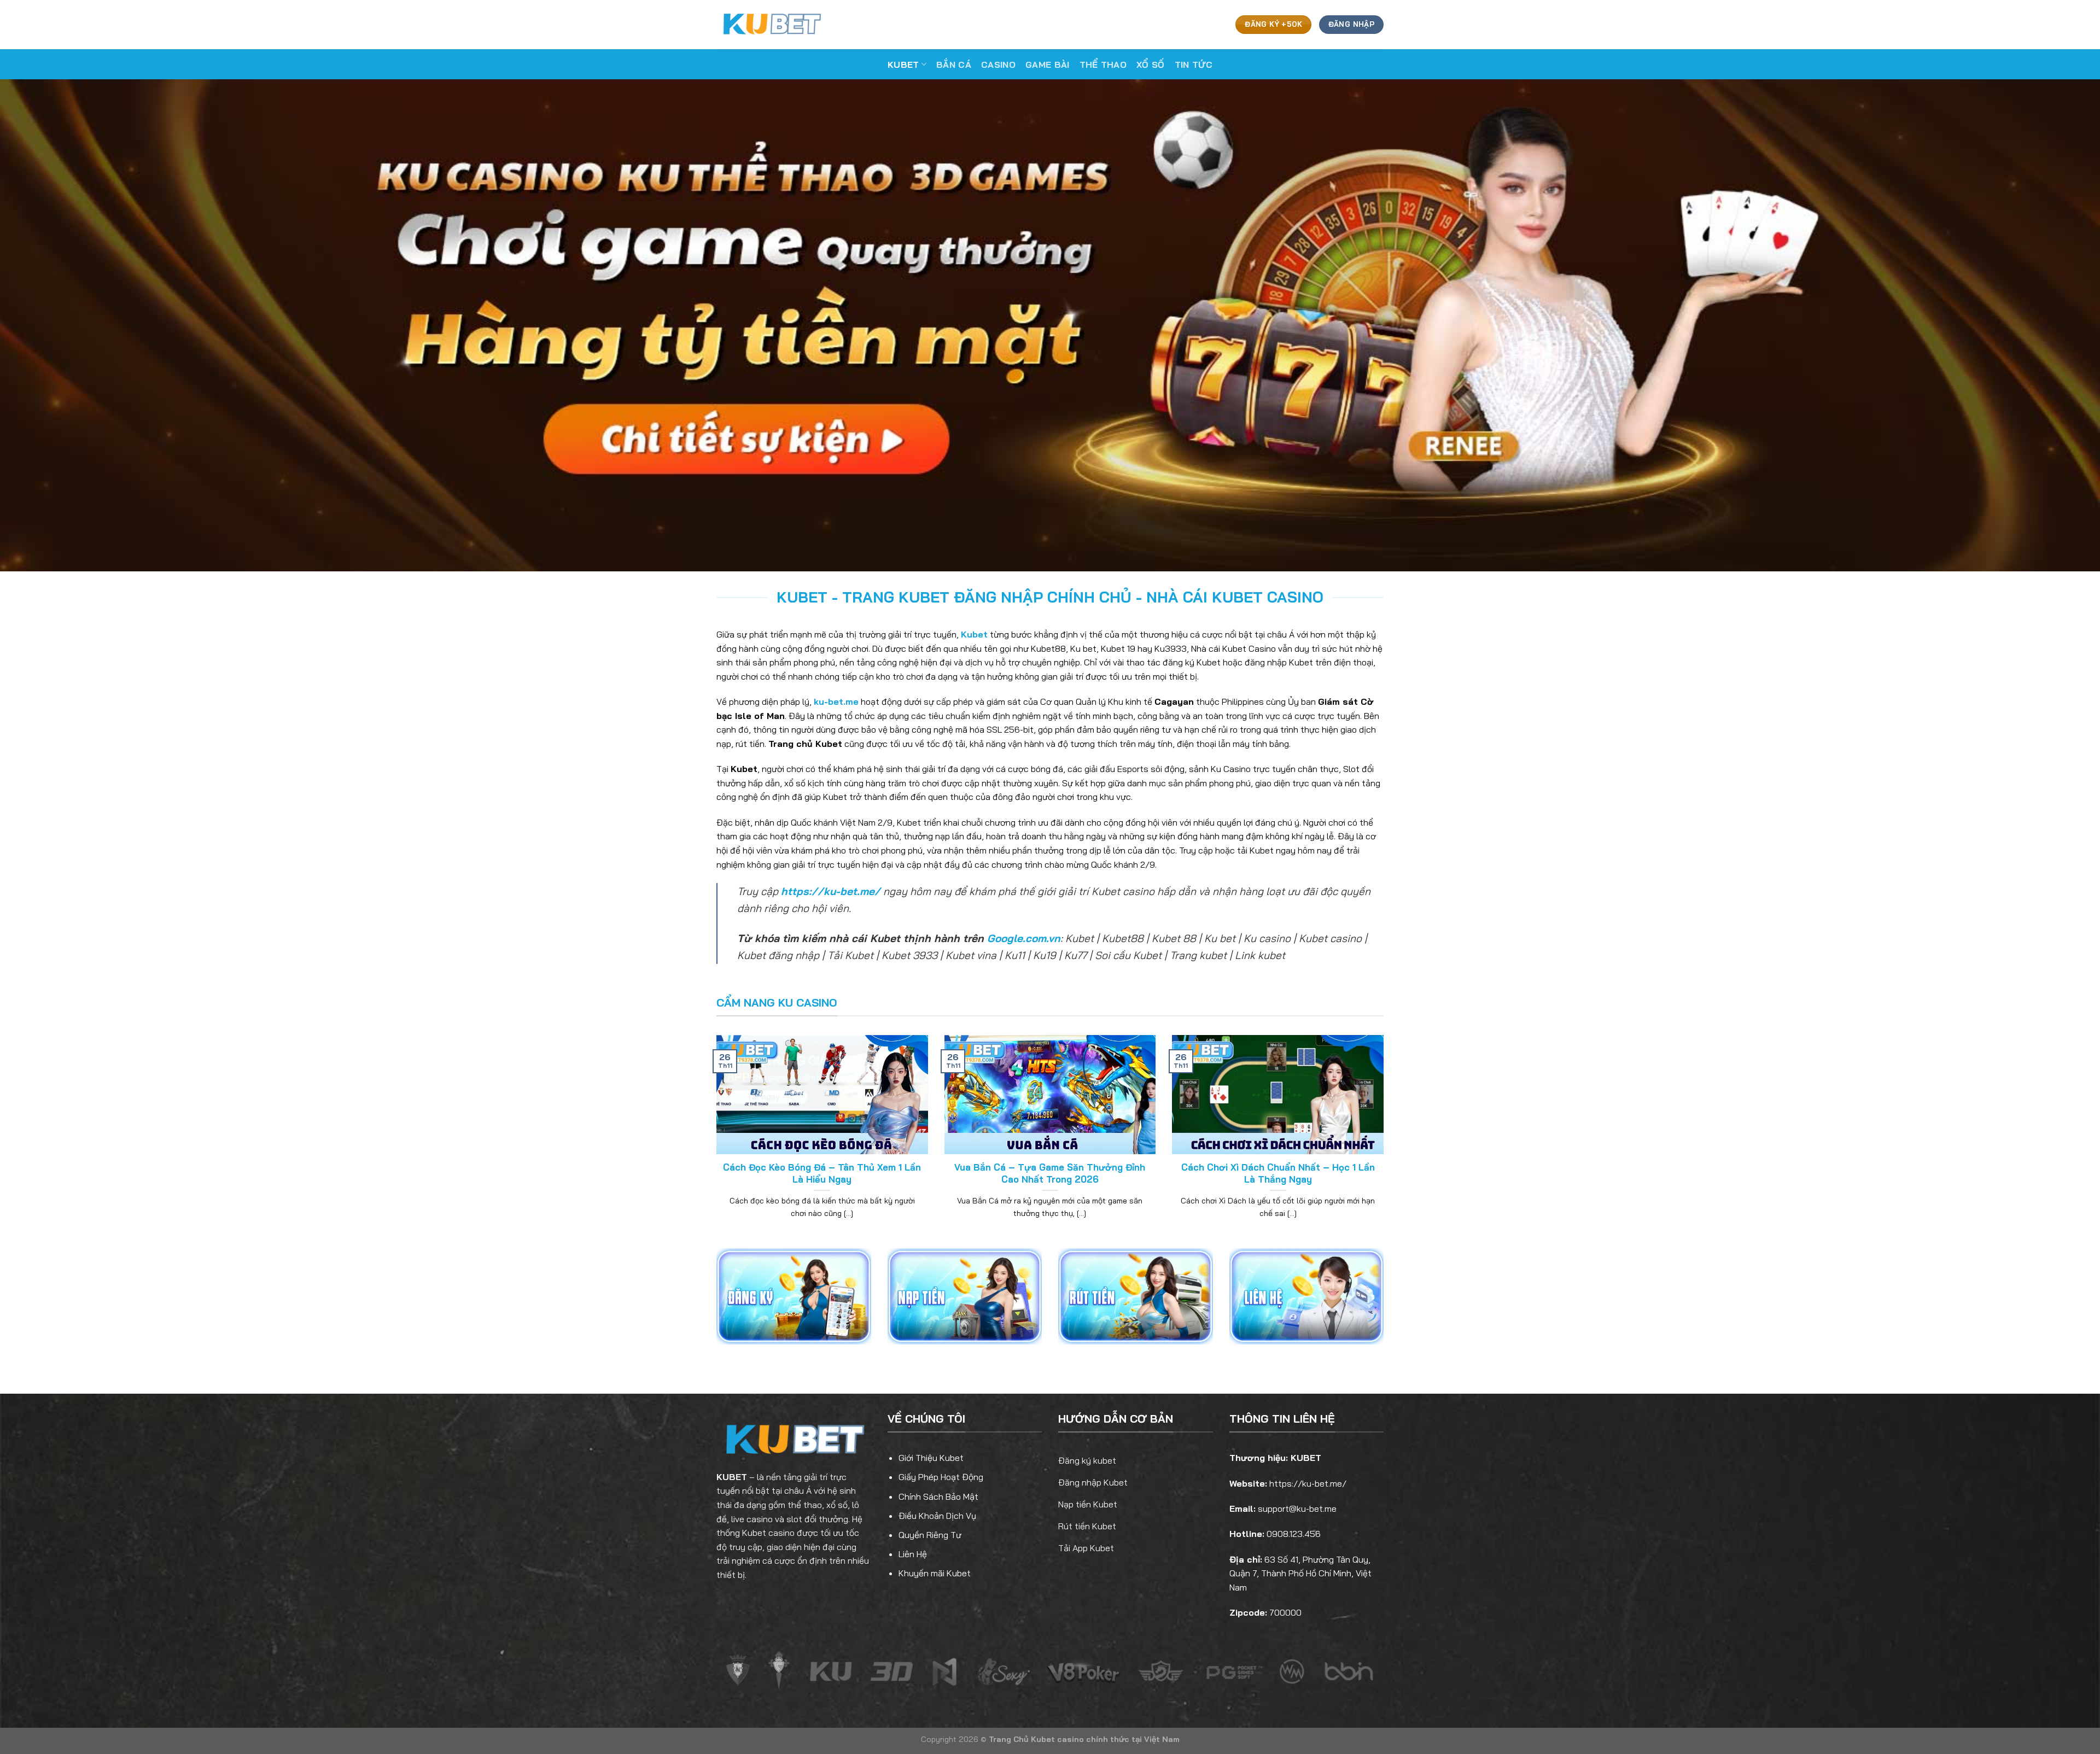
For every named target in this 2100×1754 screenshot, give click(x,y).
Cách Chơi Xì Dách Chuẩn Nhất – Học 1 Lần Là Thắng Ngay (822, 1173)
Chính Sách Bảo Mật (938, 1496)
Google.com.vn (1024, 938)
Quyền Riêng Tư (930, 1535)
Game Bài (1048, 65)
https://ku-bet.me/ (831, 891)
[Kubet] (771, 24)
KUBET (732, 1477)
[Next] (1386, 1141)
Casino (998, 65)
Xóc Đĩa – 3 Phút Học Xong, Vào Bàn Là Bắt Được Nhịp (1278, 1173)
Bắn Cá (954, 65)
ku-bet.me (836, 701)
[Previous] (714, 1141)
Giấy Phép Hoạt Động (941, 1477)
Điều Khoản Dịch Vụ (937, 1516)
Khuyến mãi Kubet (935, 1573)
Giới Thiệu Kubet (931, 1458)
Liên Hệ (913, 1554)
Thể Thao (1103, 65)
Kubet (903, 65)
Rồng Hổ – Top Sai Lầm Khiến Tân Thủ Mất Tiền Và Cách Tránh (1050, 1173)
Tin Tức (1194, 65)
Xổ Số (1151, 65)
